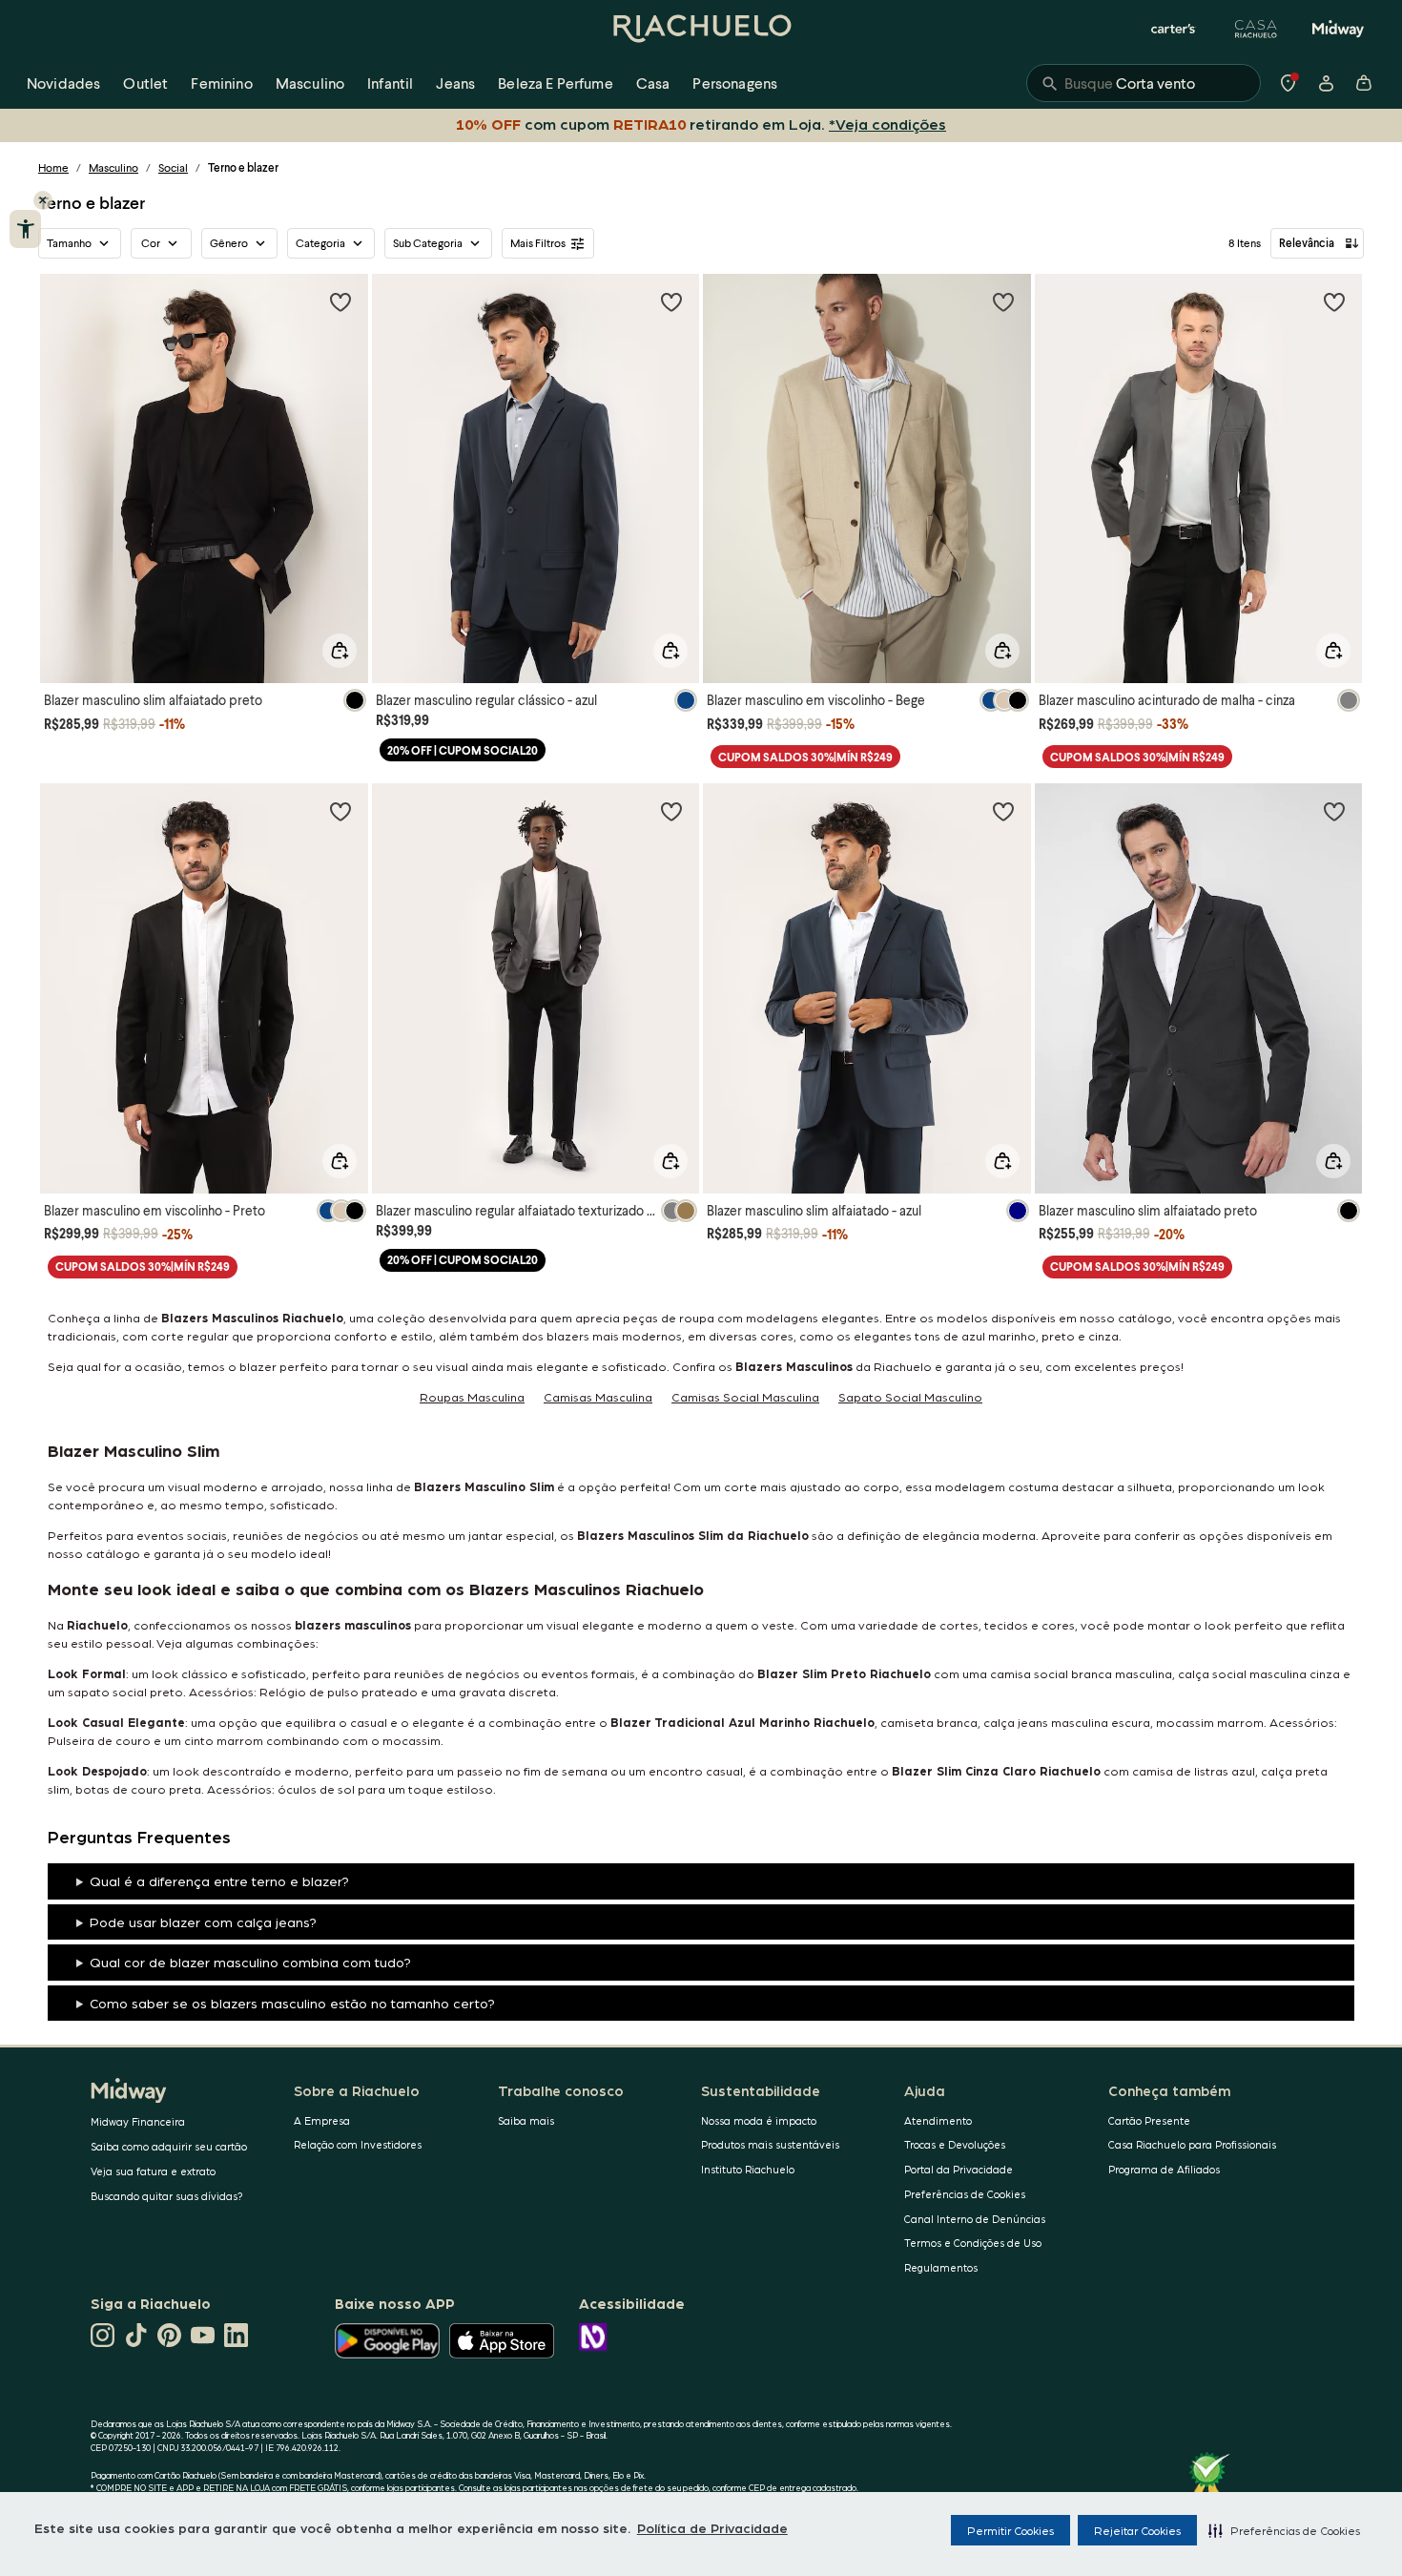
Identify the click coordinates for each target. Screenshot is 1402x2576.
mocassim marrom (1210, 1722)
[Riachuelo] (701, 29)
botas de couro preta (138, 1788)
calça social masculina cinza (1259, 1673)
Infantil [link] (390, 83)
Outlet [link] (145, 83)
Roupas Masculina (472, 1396)
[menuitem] (63, 83)
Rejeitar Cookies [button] (1137, 2530)
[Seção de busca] (1144, 83)
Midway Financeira (138, 2121)
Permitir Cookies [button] (1010, 2530)
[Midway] (1338, 29)
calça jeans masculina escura (1067, 1722)
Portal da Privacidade (959, 2169)
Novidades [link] (63, 83)
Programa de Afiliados (1164, 2169)
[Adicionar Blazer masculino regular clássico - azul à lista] (671, 301)
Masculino (113, 167)
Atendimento (938, 2120)
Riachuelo (903, 1366)
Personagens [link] (735, 83)
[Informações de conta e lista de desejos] (1326, 83)
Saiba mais (526, 2120)
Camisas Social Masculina (745, 1396)
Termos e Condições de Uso (973, 2243)
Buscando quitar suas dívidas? (167, 2196)
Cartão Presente (1149, 2120)
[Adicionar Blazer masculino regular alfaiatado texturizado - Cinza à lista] (671, 811)
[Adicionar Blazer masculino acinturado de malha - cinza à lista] (1334, 301)
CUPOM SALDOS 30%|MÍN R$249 (805, 757)
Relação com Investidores (358, 2144)
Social (173, 167)
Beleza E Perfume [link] (556, 83)
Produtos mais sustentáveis (770, 2144)
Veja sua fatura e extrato (153, 2171)
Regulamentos (941, 2267)
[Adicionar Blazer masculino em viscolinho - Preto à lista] (340, 811)
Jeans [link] (455, 83)
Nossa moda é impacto (759, 2120)
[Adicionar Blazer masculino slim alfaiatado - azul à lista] (1003, 811)
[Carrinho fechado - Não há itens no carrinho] (1364, 83)
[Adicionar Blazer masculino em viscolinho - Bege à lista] (1003, 301)
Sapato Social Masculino (910, 1396)
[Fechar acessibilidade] (43, 200)
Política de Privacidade (712, 2527)
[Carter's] (1174, 29)
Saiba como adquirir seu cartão (169, 2146)
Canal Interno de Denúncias (975, 2219)
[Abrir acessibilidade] (25, 229)
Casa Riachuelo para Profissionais (1192, 2144)
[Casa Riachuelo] (1256, 29)
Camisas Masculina (598, 1396)
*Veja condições (887, 124)
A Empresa (322, 2120)
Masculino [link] (310, 83)
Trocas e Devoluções (955, 2144)
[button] (1284, 2530)
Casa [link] (653, 83)
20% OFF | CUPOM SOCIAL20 (463, 750)
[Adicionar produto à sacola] (340, 651)
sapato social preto (125, 1691)
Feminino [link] (221, 83)
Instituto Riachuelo (748, 2169)
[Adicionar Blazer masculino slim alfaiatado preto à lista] (340, 301)
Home (53, 167)
